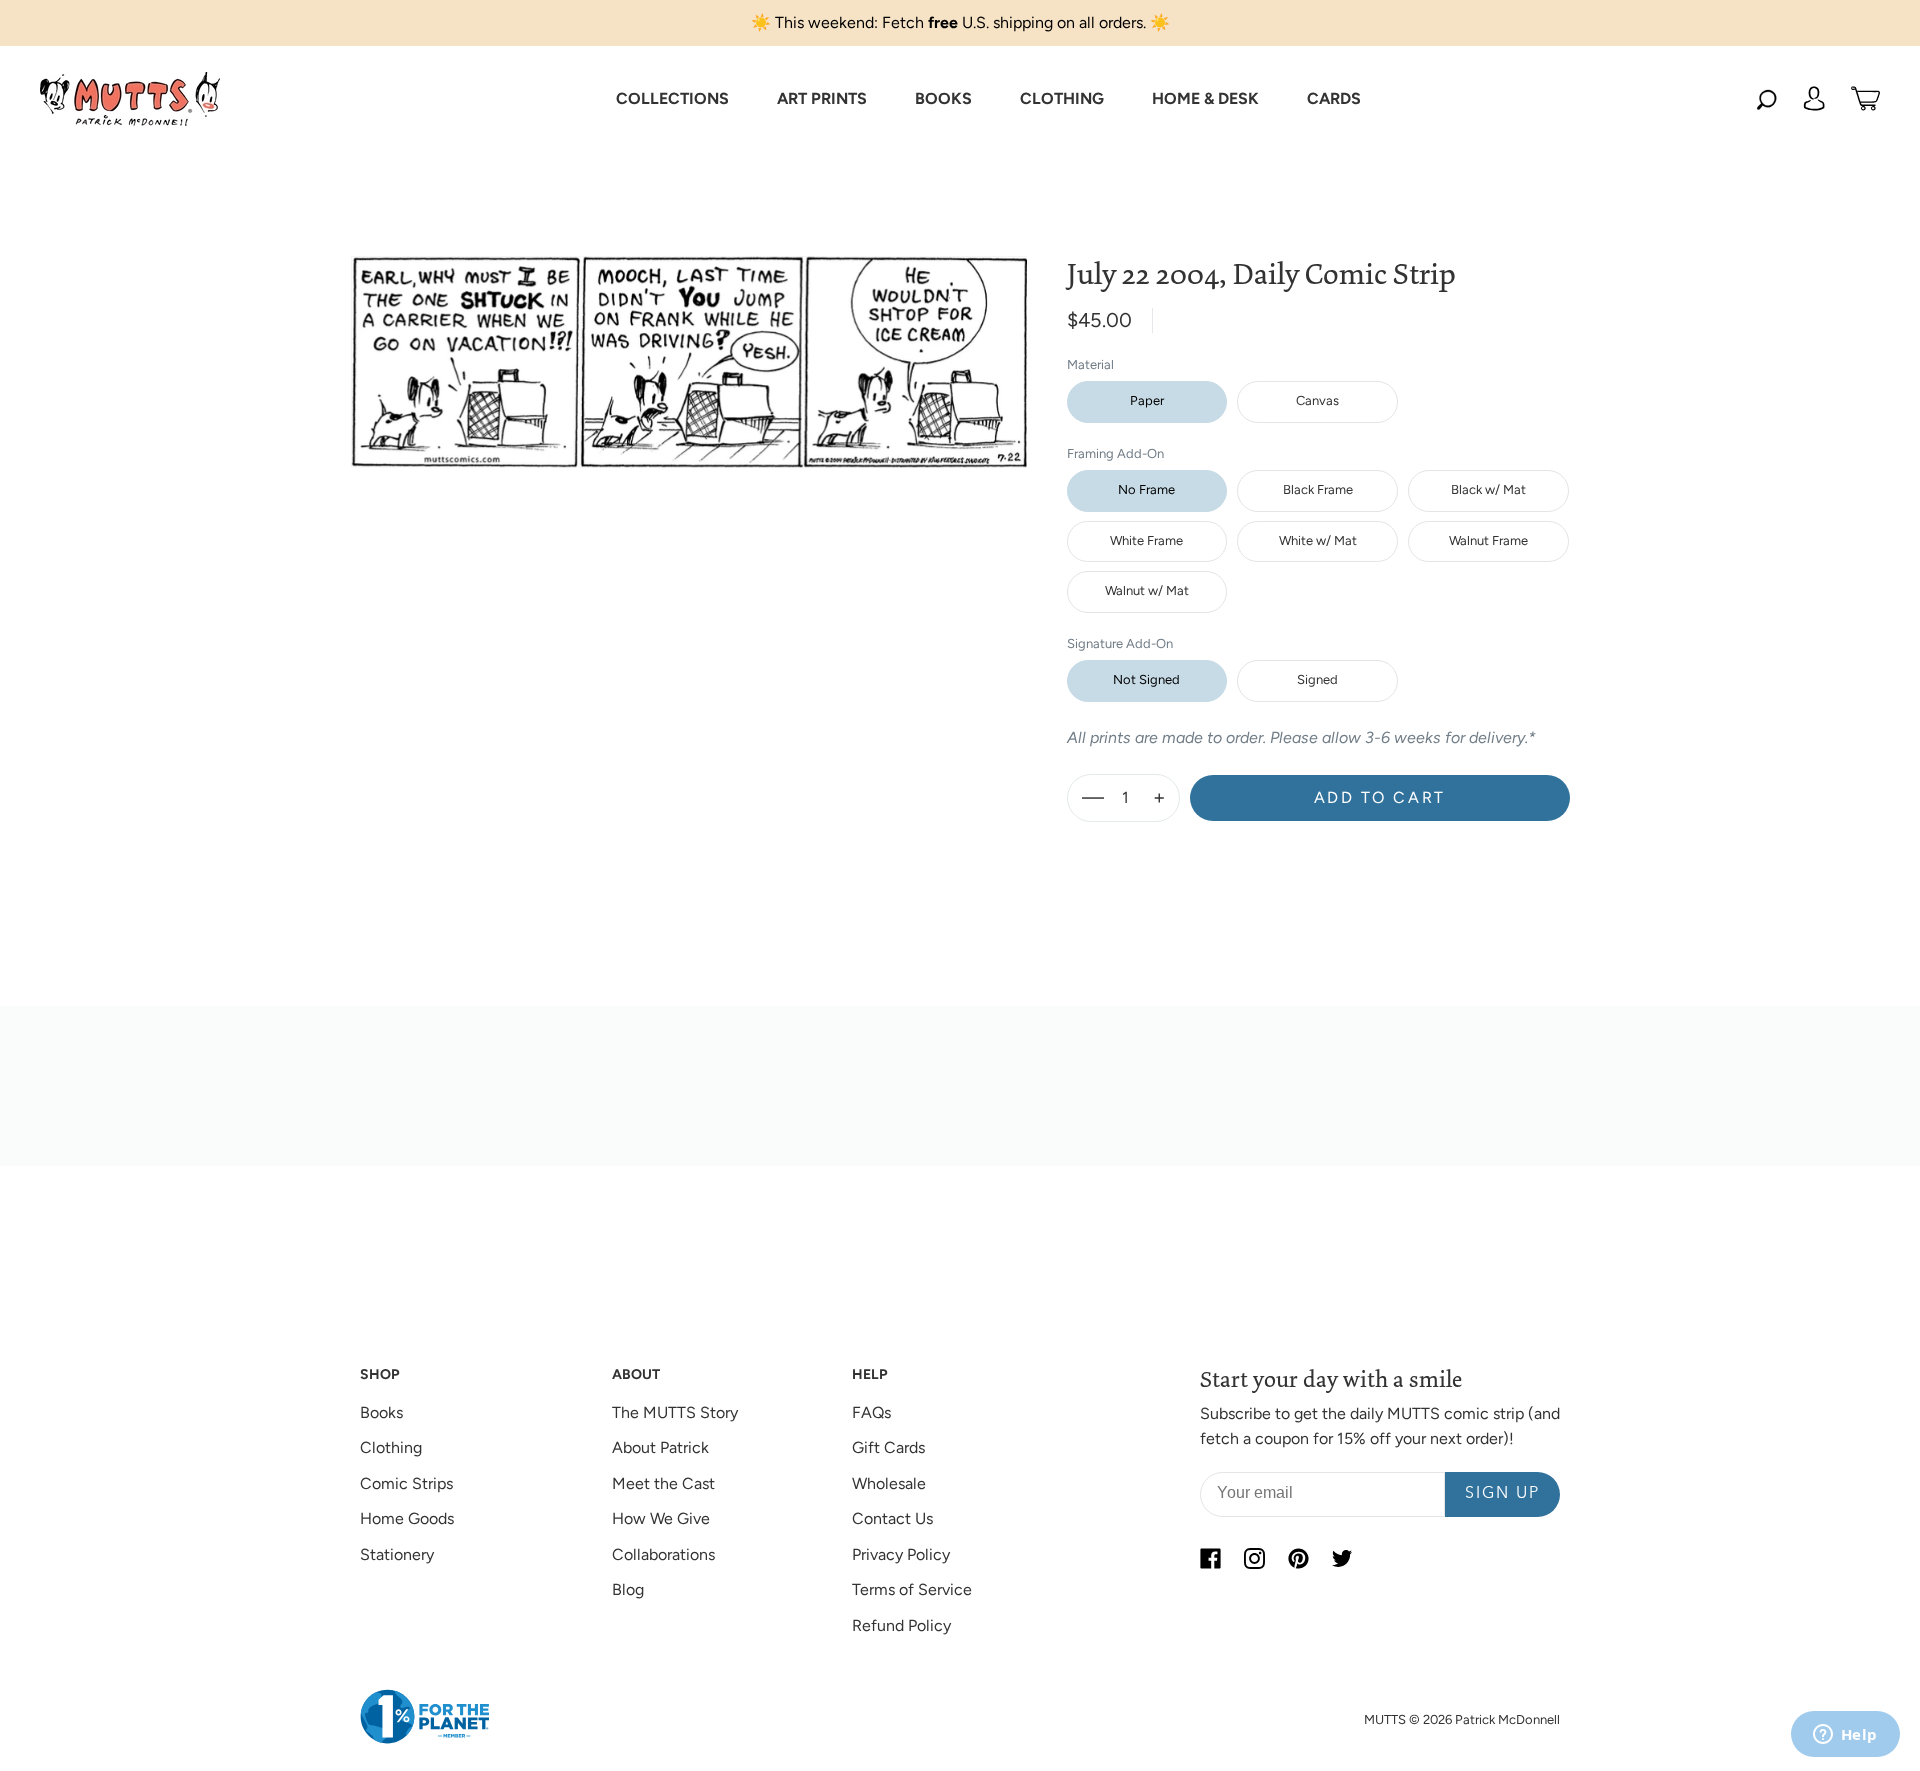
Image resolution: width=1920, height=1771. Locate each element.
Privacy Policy (901, 1554)
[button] (672, 99)
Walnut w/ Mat (1147, 590)
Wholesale (889, 1483)
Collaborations (663, 1554)
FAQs (871, 1412)
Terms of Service (912, 1589)
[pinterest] (1298, 1559)
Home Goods (407, 1518)
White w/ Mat (1318, 540)
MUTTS (1385, 1719)
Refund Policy (901, 1625)
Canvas (1317, 400)
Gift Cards (888, 1447)
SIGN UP (1502, 1494)
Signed (1317, 679)
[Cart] (1865, 99)
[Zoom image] (689, 346)
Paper (1147, 400)
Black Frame (1318, 489)
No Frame (1146, 489)
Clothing (391, 1447)
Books (381, 1412)
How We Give (661, 1518)
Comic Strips (406, 1483)
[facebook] (1210, 1559)
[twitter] (1342, 1559)
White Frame (1146, 540)
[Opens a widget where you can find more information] (1845, 1736)
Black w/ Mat (1488, 489)
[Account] (1814, 99)
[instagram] (1254, 1559)
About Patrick (660, 1447)
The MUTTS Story (675, 1412)
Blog (628, 1589)
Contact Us (892, 1518)
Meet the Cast (663, 1483)
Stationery (397, 1554)
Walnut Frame (1488, 540)
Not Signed (1146, 679)
